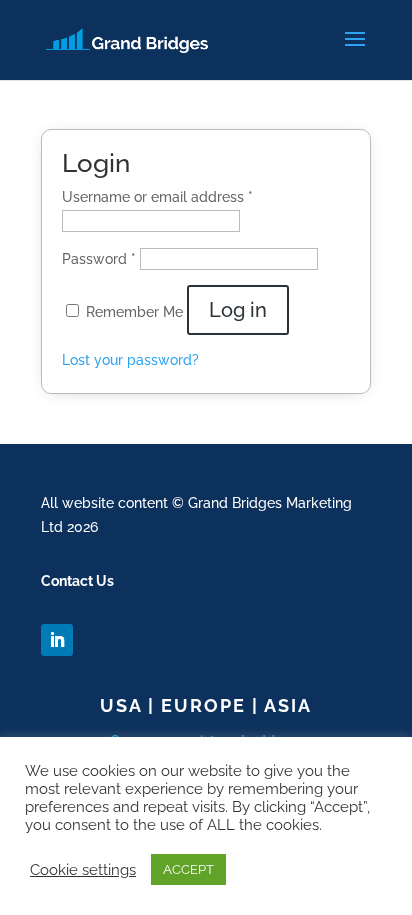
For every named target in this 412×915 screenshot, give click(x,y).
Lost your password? (130, 360)
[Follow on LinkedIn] (57, 640)
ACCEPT (188, 869)
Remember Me (136, 312)
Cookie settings (83, 869)
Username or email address (157, 197)
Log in (238, 310)
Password (99, 259)
